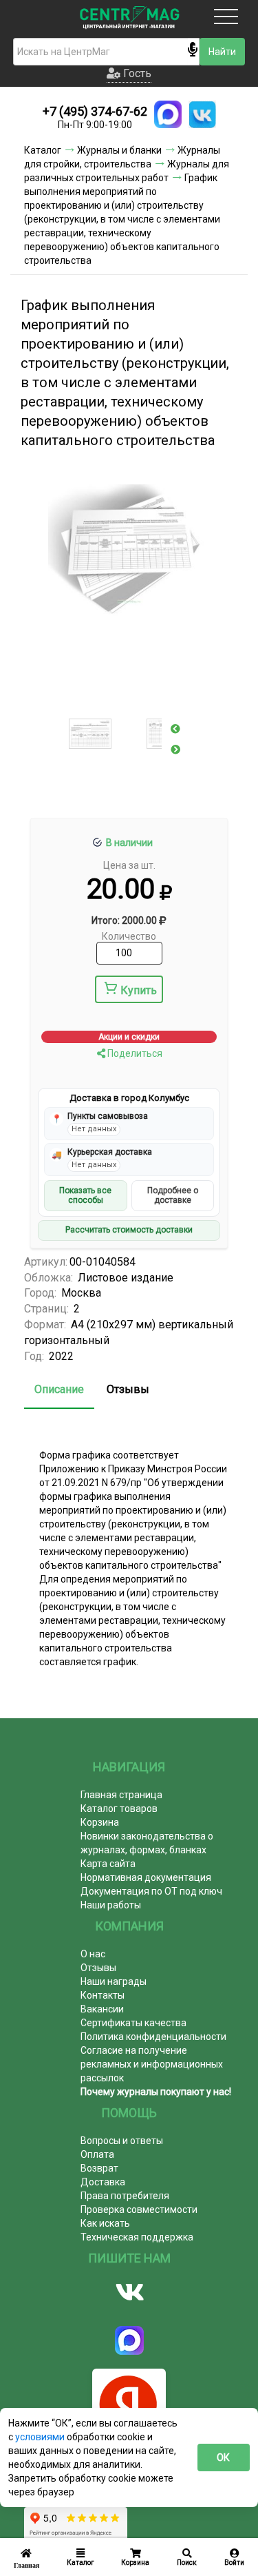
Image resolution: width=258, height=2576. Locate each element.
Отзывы (128, 1389)
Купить (139, 990)
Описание (59, 1389)
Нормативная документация (146, 1877)
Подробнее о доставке (173, 1195)
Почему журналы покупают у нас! (156, 2092)
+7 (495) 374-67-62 (95, 111)
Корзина (100, 1822)
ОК (223, 2457)
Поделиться (134, 1053)
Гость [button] (136, 73)
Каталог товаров (119, 1809)
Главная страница (121, 1795)
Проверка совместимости (139, 2209)
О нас (93, 1954)
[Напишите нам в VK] (202, 114)
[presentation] (175, 729)
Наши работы (111, 1905)
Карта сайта (108, 1864)
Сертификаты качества (133, 2023)
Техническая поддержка (137, 2237)
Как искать (105, 2223)
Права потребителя (125, 2196)
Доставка (103, 2182)
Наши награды (114, 1981)
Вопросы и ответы (122, 2141)
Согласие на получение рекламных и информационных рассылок (152, 2064)
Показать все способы (85, 1195)
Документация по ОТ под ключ (151, 1891)
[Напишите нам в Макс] (168, 114)
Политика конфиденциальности (153, 2037)
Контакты (103, 1995)
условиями (41, 2437)
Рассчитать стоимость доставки (129, 1230)
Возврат (99, 2168)
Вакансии (102, 2009)
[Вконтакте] (129, 2292)
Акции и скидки (129, 1037)
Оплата (97, 2154)
